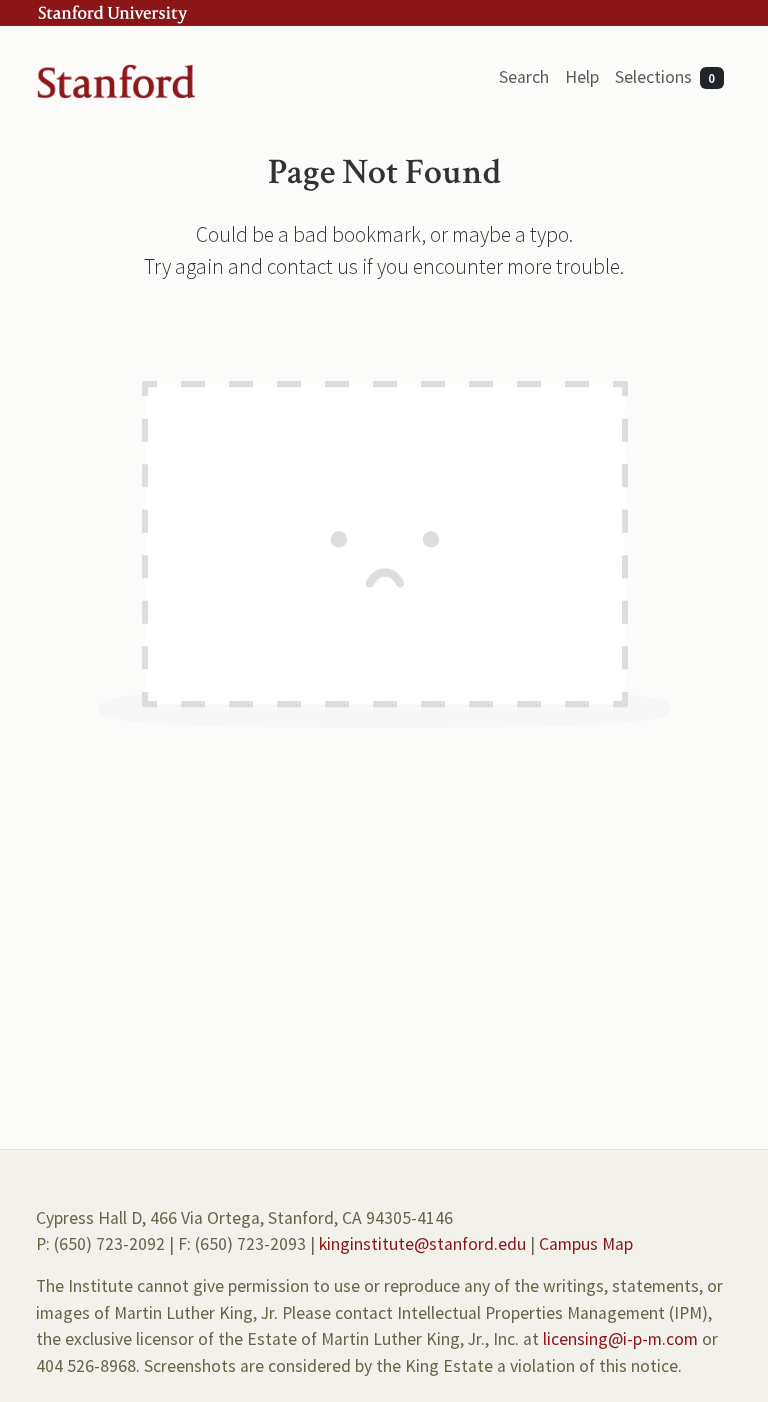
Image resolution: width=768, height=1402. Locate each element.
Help (582, 77)
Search (524, 77)
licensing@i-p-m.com (620, 1339)
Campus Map (586, 1244)
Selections (665, 77)
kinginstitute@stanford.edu (422, 1244)
